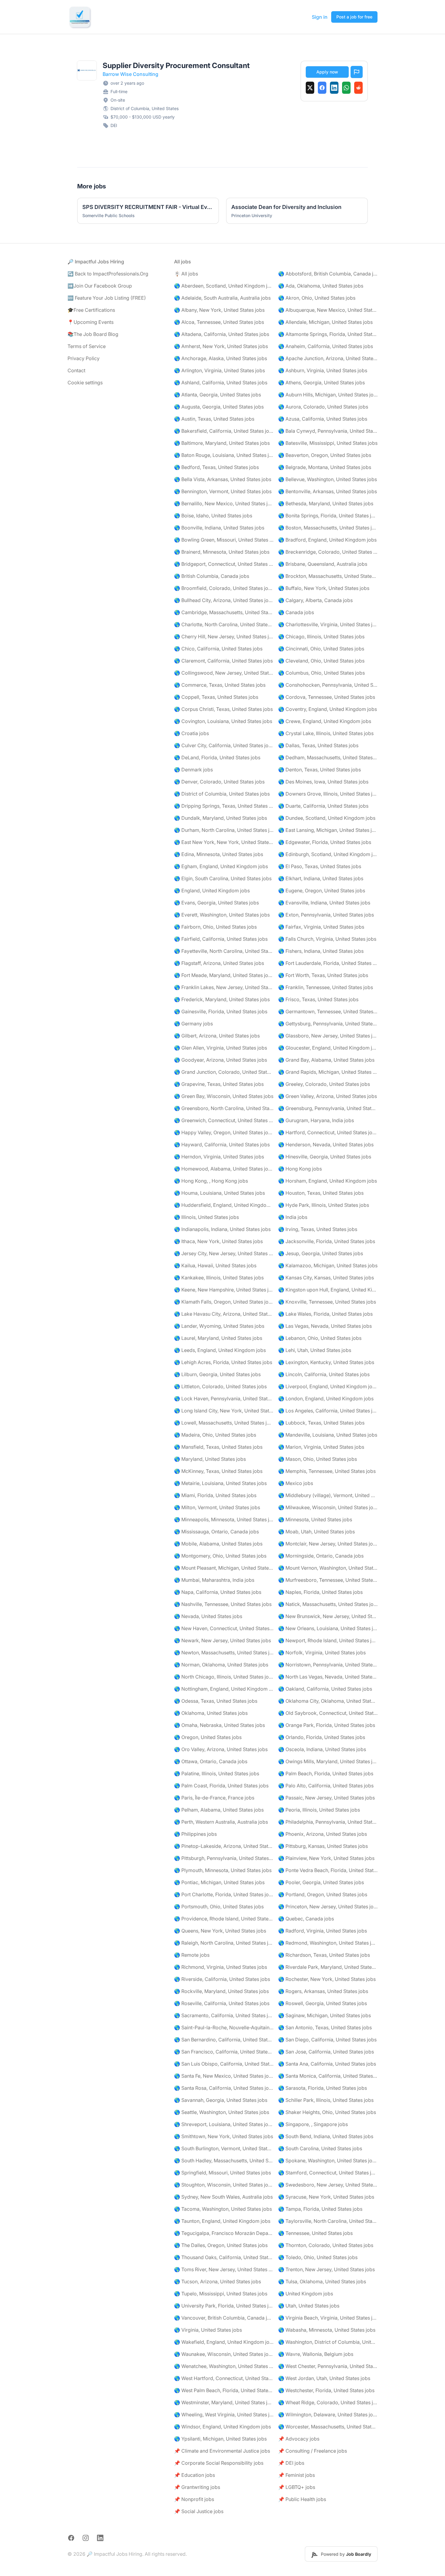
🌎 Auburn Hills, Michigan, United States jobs (328, 395)
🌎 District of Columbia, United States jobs (222, 794)
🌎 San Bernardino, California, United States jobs (224, 2040)
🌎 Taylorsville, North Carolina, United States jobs (328, 2221)
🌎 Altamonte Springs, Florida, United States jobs (328, 334)
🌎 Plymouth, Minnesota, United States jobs (223, 1870)
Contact (76, 370)
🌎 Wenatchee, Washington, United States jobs (224, 2366)
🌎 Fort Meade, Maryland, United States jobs (224, 975)
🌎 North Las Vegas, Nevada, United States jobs (328, 1677)
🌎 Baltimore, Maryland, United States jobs (222, 443)
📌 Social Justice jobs (199, 2511)
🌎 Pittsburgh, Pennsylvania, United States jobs (224, 1858)
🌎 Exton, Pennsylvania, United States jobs (326, 915)
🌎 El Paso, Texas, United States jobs (320, 866)
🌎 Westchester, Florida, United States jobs (326, 2390)
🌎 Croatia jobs (191, 733)
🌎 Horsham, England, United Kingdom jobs (328, 1181)
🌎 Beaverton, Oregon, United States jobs (325, 455)
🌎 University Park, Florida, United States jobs (224, 2306)
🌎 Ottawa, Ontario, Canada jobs (211, 1761)
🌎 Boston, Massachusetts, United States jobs (328, 528)
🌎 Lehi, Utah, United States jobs (315, 1350)
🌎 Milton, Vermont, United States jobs (217, 1507)
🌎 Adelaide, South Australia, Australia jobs (222, 298)
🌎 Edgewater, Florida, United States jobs (325, 842)
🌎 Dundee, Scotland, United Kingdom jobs (327, 818)
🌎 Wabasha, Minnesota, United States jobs (327, 2330)
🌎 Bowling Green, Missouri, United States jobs (224, 540)
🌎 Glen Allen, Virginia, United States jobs (221, 1048)
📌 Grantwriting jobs (197, 2487)
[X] (310, 88)
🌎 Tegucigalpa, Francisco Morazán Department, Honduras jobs (224, 2233)
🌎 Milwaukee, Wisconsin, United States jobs (328, 1507)
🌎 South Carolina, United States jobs (320, 2148)
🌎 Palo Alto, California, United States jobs (326, 1786)
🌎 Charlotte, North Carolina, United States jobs (224, 624)
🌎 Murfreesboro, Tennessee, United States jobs (328, 1580)
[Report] (357, 72)
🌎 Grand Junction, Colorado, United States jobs (224, 1072)
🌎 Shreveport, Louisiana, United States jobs (224, 2124)
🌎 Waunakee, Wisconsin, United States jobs (224, 2354)
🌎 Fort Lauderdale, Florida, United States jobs (328, 963)
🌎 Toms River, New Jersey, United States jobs (224, 2269)
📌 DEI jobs (291, 2463)
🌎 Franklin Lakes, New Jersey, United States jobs (224, 987)
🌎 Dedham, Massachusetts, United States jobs (328, 757)
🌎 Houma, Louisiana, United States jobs (219, 1193)
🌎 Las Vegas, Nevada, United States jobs (325, 1326)
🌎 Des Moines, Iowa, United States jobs (323, 782)
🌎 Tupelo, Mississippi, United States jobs (221, 2294)
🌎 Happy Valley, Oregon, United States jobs (224, 1132)
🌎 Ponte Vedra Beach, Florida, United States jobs (328, 1870)
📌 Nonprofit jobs (194, 2499)
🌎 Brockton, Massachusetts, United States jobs (328, 576)
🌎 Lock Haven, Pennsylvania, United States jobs (224, 1399)
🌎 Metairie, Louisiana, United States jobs (220, 1483)
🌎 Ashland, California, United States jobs (221, 383)
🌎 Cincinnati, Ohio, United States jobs (321, 649)
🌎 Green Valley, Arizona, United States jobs (328, 1096)
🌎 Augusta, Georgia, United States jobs (219, 407)
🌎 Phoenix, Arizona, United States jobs (323, 1834)
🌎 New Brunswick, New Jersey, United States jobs (328, 1616)
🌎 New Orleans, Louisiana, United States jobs (328, 1628)
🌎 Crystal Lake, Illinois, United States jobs (326, 733)
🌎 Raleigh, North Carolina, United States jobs (224, 1943)
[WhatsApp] (346, 88)
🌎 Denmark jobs (193, 770)
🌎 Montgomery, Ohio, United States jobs (220, 1556)
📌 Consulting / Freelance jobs (313, 2451)
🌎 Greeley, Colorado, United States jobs (324, 1084)
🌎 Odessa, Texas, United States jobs (216, 1701)
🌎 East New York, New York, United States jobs (224, 842)
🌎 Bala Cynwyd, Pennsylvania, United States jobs (328, 431)
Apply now (327, 72)
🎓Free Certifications (91, 310)
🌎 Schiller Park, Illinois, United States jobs (326, 2100)
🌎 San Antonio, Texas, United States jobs (325, 2027)
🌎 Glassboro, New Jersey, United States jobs (328, 1036)
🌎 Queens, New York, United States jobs (220, 1931)
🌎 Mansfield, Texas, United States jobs (218, 1447)
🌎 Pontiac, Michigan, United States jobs (219, 1882)
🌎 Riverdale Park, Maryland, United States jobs (328, 1967)
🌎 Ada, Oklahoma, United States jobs (321, 286)
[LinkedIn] (334, 88)
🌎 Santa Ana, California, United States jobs (327, 2064)
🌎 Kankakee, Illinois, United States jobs (219, 1278)
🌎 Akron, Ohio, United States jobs (317, 298)
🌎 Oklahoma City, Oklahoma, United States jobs (328, 1701)
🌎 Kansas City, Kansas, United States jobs (326, 1278)
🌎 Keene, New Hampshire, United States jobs (224, 1290)
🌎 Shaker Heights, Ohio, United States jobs (327, 2112)
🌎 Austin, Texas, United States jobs (214, 419)
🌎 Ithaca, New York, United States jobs (218, 1241)
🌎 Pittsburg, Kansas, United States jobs (323, 1846)
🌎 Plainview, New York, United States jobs (326, 1858)
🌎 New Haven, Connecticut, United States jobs (224, 1628)
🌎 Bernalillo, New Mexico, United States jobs (224, 503)
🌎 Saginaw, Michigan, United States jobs (325, 2015)
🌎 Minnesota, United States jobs (315, 1519)
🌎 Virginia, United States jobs (208, 2330)
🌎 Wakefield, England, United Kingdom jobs (224, 2342)
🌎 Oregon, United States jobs (208, 1737)
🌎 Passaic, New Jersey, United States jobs (326, 1798)
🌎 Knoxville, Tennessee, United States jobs (327, 1302)
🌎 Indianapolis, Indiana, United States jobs (222, 1229)
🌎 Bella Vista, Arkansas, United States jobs (223, 479)
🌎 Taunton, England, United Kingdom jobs (222, 2221)
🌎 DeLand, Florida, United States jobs (217, 757)
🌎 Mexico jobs (296, 1483)
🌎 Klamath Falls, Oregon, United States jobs (224, 1302)
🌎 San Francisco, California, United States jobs (224, 2052)
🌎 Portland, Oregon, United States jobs (323, 1894)
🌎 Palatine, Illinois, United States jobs (217, 1773)
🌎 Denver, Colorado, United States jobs (219, 782)
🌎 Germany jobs (193, 1024)
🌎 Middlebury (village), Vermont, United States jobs (328, 1495)
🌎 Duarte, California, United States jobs (323, 806)
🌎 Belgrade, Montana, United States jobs (325, 467)
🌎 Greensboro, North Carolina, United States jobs (224, 1108)
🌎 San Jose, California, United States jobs (326, 2052)
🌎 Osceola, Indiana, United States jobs (322, 1749)
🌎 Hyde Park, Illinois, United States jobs (324, 1205)
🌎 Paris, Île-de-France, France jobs (214, 1798)
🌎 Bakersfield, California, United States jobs (224, 431)
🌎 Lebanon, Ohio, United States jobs (320, 1338)
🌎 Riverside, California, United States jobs (222, 1979)
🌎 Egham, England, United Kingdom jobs (221, 866)
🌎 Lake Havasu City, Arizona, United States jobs (224, 1314)
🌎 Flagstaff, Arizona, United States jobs (219, 963)
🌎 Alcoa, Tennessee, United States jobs (219, 322)
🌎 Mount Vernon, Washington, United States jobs (328, 1568)
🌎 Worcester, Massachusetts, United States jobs (328, 2427)
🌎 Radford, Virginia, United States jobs (323, 1931)
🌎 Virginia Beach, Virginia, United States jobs (328, 2318)
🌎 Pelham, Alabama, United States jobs (219, 1810)
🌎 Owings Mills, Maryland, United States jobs (328, 1761)
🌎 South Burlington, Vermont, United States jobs (224, 2148)
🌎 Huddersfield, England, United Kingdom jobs (224, 1205)
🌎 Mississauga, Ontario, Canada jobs (216, 1532)
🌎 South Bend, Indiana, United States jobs (326, 2136)
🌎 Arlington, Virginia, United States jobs (219, 370)
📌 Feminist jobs (297, 2475)
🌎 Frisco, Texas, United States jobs (318, 999)
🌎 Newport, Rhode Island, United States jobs (328, 1640)
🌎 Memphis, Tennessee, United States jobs (327, 1471)
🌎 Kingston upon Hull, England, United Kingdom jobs (328, 1290)
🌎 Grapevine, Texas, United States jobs (219, 1084)
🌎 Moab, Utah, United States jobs (316, 1532)
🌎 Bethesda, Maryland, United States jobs (326, 503)
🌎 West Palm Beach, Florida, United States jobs (224, 2390)
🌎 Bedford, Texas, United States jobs (216, 467)
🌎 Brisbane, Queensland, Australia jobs (323, 564)
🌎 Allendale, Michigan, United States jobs (325, 322)
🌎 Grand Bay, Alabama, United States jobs (326, 1060)
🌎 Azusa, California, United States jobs (323, 419)
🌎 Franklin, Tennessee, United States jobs (326, 987)
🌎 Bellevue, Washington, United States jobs (328, 479)
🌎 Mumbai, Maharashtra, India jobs (214, 1580)
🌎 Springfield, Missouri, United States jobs (222, 2173)
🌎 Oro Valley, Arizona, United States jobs (221, 1749)
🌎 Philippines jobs (195, 1834)
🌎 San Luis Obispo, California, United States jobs (224, 2064)
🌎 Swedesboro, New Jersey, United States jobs (328, 2185)
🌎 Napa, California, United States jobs (218, 1592)
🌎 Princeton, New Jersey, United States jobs (328, 1907)
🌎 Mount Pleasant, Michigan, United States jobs (224, 1568)
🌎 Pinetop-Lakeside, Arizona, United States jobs (224, 1846)
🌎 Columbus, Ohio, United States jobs (321, 673)
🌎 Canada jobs (296, 612)
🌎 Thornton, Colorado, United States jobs (326, 2245)
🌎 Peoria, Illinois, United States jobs (319, 1810)
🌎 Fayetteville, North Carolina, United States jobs (224, 951)
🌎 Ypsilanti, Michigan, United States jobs (220, 2439)
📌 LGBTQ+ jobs (297, 2487)
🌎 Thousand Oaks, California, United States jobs (224, 2257)
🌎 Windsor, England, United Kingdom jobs (222, 2427)
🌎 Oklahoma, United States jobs (211, 1713)
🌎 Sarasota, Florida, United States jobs (323, 2088)
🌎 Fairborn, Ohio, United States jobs (215, 927)
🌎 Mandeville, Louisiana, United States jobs (328, 1435)
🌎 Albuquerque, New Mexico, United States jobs (328, 310)
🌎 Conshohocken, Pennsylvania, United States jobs (328, 685)
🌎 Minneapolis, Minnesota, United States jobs (224, 1519)
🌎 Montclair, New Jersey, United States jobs (328, 1544)
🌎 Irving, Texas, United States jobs (318, 1229)
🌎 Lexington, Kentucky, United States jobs (326, 1362)
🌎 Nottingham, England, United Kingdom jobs (224, 1689)
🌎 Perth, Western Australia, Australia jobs (221, 1822)
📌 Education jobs (194, 2475)
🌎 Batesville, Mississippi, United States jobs (328, 443)
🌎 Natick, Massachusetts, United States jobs (328, 1604)
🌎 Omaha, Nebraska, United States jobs (219, 1725)
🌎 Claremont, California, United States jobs (223, 661)
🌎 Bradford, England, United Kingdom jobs (327, 540)
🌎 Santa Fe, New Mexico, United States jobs (224, 2076)
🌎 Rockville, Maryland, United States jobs (221, 1991)
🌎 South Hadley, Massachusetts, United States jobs (224, 2161)
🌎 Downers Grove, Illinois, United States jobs (328, 794)
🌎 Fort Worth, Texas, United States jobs (323, 975)
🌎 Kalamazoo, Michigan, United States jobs (328, 1265)
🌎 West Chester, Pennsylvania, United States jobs (328, 2366)
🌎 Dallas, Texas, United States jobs (318, 745)
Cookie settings (85, 383)
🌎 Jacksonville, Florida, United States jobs (327, 1241)
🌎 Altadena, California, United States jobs (222, 334)
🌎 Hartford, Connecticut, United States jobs (328, 1132)
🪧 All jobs (186, 274)
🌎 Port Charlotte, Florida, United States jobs (224, 1894)
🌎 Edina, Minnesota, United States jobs (219, 854)
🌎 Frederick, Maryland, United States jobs (222, 999)
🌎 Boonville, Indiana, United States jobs (219, 528)
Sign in (320, 17)
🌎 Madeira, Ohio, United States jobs (215, 1435)
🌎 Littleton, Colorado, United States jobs (220, 1386)
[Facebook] (322, 88)
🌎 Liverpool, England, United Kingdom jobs (328, 1386)
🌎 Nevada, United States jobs (208, 1616)
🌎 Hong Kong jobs (300, 1169)
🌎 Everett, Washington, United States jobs (222, 915)
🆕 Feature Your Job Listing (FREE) (107, 298)
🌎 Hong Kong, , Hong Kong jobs (211, 1181)
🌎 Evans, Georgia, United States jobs (216, 903)
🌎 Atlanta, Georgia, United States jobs (218, 395)
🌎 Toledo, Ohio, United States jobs (318, 2257)
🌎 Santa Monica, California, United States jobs (328, 2076)
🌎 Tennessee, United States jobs (315, 2233)
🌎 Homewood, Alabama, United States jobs (224, 1169)
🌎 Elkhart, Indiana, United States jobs (321, 878)
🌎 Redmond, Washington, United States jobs (328, 1943)
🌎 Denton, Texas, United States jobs (320, 770)
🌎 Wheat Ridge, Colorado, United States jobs (328, 2402)
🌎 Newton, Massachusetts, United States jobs (224, 1653)
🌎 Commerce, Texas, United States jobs (220, 685)
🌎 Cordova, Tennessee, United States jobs (327, 697)
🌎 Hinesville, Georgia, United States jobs (325, 1157)
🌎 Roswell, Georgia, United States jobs (323, 2003)
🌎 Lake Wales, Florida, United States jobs (325, 1314)
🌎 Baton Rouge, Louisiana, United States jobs (224, 455)
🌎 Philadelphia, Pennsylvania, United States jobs (328, 1822)
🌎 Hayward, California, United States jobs (222, 1145)
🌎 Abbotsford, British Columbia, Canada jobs (328, 274)
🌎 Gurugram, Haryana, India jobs (316, 1120)
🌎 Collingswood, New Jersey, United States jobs (224, 673)
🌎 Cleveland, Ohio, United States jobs (321, 661)
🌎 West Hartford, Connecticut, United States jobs (224, 2378)
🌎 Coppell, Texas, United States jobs (216, 697)
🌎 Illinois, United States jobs (206, 1217)
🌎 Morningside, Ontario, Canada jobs (321, 1556)
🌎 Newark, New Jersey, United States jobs (222, 1640)
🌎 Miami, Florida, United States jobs (215, 1495)
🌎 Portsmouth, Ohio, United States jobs (219, 1907)
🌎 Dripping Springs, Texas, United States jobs (224, 806)
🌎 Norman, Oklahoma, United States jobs (221, 1665)
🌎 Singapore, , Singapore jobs (313, 2124)
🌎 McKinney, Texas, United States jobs (218, 1471)
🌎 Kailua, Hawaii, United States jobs (215, 1265)
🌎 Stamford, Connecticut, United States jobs (328, 2173)
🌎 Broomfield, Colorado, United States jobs (224, 588)
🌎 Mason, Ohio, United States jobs (318, 1459)
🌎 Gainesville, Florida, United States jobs (221, 1011)
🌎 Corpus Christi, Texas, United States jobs (223, 709)
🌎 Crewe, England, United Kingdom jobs (325, 721)
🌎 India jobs (293, 1217)
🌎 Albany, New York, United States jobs (219, 310)
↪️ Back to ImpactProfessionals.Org (108, 274)
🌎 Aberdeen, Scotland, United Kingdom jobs (224, 286)
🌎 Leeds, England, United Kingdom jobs (220, 1350)
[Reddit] (358, 88)
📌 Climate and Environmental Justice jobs (222, 2451)
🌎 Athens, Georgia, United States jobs (321, 383)
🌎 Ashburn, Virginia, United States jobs (323, 370)
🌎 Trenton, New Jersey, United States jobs (326, 2269)
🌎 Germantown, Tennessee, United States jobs (328, 1011)
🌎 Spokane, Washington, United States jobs (328, 2161)
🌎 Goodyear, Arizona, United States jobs (221, 1060)
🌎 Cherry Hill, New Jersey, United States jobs (224, 637)
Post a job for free (354, 17)
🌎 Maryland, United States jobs (210, 1459)
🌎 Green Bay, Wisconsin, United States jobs (224, 1096)
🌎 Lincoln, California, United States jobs (324, 1374)
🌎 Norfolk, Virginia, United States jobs (322, 1653)
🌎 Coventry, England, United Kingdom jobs (328, 709)
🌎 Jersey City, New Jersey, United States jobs (224, 1253)
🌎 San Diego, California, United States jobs (327, 2040)
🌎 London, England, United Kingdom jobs (326, 1399)
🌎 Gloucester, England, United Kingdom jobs (328, 1048)
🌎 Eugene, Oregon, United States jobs (322, 891)
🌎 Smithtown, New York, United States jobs (224, 2136)
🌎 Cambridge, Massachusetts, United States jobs (224, 612)
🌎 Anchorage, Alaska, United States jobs (221, 358)
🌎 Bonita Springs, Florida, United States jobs (328, 516)
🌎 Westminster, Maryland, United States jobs (224, 2402)
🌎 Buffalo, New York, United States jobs (324, 588)
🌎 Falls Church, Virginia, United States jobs (327, 939)
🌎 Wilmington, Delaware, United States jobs (328, 2415)
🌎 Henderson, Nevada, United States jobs (326, 1145)
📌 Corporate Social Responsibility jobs (219, 2463)
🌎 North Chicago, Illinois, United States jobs (224, 1677)
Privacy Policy (84, 358)
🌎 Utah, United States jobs (309, 2306)
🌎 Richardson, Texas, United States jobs (324, 1955)
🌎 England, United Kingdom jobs (212, 891)
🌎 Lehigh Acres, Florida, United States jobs (223, 1362)
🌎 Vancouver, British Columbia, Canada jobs (224, 2318)
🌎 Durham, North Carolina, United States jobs (224, 830)
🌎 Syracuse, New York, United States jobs (326, 2197)
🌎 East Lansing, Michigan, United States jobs (328, 830)
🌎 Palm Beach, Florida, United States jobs (326, 1773)
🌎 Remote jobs (192, 1955)
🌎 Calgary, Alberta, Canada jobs (315, 600)
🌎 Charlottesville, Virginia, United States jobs (328, 624)
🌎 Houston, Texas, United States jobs (321, 1193)
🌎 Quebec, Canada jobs (306, 1919)
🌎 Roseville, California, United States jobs (222, 2003)
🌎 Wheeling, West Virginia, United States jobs (224, 2415)
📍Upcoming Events (91, 322)
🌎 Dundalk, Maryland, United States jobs (221, 818)
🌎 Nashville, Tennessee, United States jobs (223, 1604)
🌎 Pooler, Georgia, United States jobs (321, 1882)
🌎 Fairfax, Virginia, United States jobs (321, 927)
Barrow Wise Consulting (130, 74)
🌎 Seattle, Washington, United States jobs (222, 2112)
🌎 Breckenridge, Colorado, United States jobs (328, 552)
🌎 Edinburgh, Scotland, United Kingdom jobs (328, 854)
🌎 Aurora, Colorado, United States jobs (323, 407)
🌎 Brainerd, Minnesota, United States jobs (222, 552)
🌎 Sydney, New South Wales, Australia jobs (223, 2197)
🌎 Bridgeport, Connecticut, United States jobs (224, 564)
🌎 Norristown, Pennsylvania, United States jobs (328, 1665)
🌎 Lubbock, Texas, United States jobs (321, 1423)
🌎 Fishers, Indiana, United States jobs (321, 951)
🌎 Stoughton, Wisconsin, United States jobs (224, 2185)
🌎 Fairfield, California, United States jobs (221, 939)
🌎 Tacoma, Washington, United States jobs (223, 2209)
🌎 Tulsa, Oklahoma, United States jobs (322, 2281)
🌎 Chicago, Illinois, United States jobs (321, 637)
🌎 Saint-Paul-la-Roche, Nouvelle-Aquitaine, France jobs (224, 2027)
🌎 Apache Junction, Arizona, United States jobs (328, 358)
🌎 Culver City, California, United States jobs (224, 745)
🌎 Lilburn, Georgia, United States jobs (217, 1374)
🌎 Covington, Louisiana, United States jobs (223, 721)
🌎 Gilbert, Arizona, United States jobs (217, 1036)
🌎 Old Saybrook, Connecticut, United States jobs (328, 1713)
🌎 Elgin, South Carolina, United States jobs (223, 878)
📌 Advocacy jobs (299, 2439)
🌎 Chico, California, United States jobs (218, 649)
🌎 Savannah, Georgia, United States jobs (221, 2100)
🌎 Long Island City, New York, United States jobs (224, 1411)
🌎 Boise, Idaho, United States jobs (213, 516)
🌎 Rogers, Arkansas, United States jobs (323, 1991)
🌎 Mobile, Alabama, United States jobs (218, 1544)
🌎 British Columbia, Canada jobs (212, 576)
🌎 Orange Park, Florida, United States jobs (327, 1725)
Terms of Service (87, 346)
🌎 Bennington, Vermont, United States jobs (223, 491)
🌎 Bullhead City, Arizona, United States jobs (224, 600)
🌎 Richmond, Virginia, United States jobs (221, 1967)
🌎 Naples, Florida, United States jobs (320, 1592)
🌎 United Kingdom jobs (306, 2294)
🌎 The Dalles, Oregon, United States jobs (221, 2245)
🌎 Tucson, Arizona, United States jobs (218, 2281)
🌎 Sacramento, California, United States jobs (224, 2015)
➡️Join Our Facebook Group (100, 286)
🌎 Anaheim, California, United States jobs (326, 346)
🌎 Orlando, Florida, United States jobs (322, 1737)
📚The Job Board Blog (93, 334)
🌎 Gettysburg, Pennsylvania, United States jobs (328, 1024)
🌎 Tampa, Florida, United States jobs (320, 2209)
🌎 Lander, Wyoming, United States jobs (219, 1326)
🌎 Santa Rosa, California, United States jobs (224, 2088)
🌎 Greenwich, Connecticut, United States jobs (224, 1120)
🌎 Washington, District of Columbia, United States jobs (328, 2342)
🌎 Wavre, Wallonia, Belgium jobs (316, 2354)
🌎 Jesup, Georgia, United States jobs (321, 1253)
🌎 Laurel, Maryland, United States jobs (218, 1338)
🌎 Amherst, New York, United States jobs (221, 346)
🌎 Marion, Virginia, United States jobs (321, 1447)
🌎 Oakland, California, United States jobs (325, 1689)
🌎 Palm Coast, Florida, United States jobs (221, 1786)
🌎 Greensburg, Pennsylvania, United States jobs (328, 1108)
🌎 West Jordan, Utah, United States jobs (324, 2378)
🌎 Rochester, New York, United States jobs (327, 1979)
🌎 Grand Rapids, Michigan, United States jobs (328, 1072)
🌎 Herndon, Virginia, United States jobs (219, 1157)
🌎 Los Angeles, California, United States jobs (328, 1411)
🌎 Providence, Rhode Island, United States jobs (224, 1919)
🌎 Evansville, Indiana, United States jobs (324, 903)
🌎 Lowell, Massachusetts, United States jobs (224, 1423)
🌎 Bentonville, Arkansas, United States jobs (328, 491)
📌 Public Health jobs (302, 2499)
